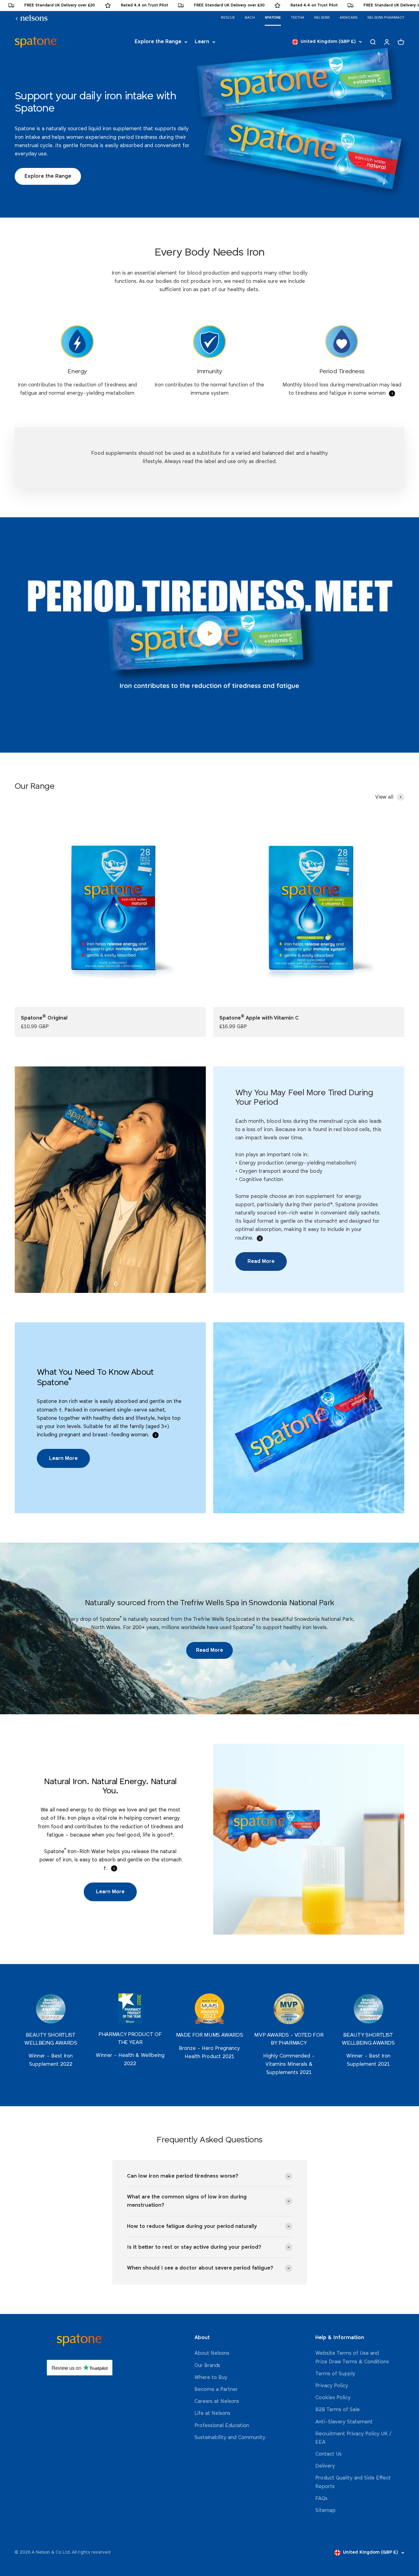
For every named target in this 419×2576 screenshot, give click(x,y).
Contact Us (329, 2454)
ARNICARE (349, 18)
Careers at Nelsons (217, 2401)
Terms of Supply (335, 2374)
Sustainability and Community (230, 2438)
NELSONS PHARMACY (386, 18)
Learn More (63, 1459)
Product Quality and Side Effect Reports (353, 2482)
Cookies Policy (333, 2398)
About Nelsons (212, 2353)
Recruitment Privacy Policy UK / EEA (354, 2438)
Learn (202, 42)
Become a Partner (216, 2390)
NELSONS (322, 18)
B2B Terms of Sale (338, 2410)
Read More (261, 1261)
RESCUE (228, 18)
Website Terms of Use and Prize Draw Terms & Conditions (352, 2358)
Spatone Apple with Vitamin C (259, 1018)
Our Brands (207, 2366)
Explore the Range (158, 42)
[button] (392, 393)
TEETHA (298, 18)
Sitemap (325, 2511)
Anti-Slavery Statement (344, 2422)
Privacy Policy (332, 2386)
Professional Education (222, 2426)
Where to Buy (211, 2378)
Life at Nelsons (212, 2413)
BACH (250, 18)
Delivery (325, 2466)
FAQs (321, 2499)
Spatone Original (44, 1018)
